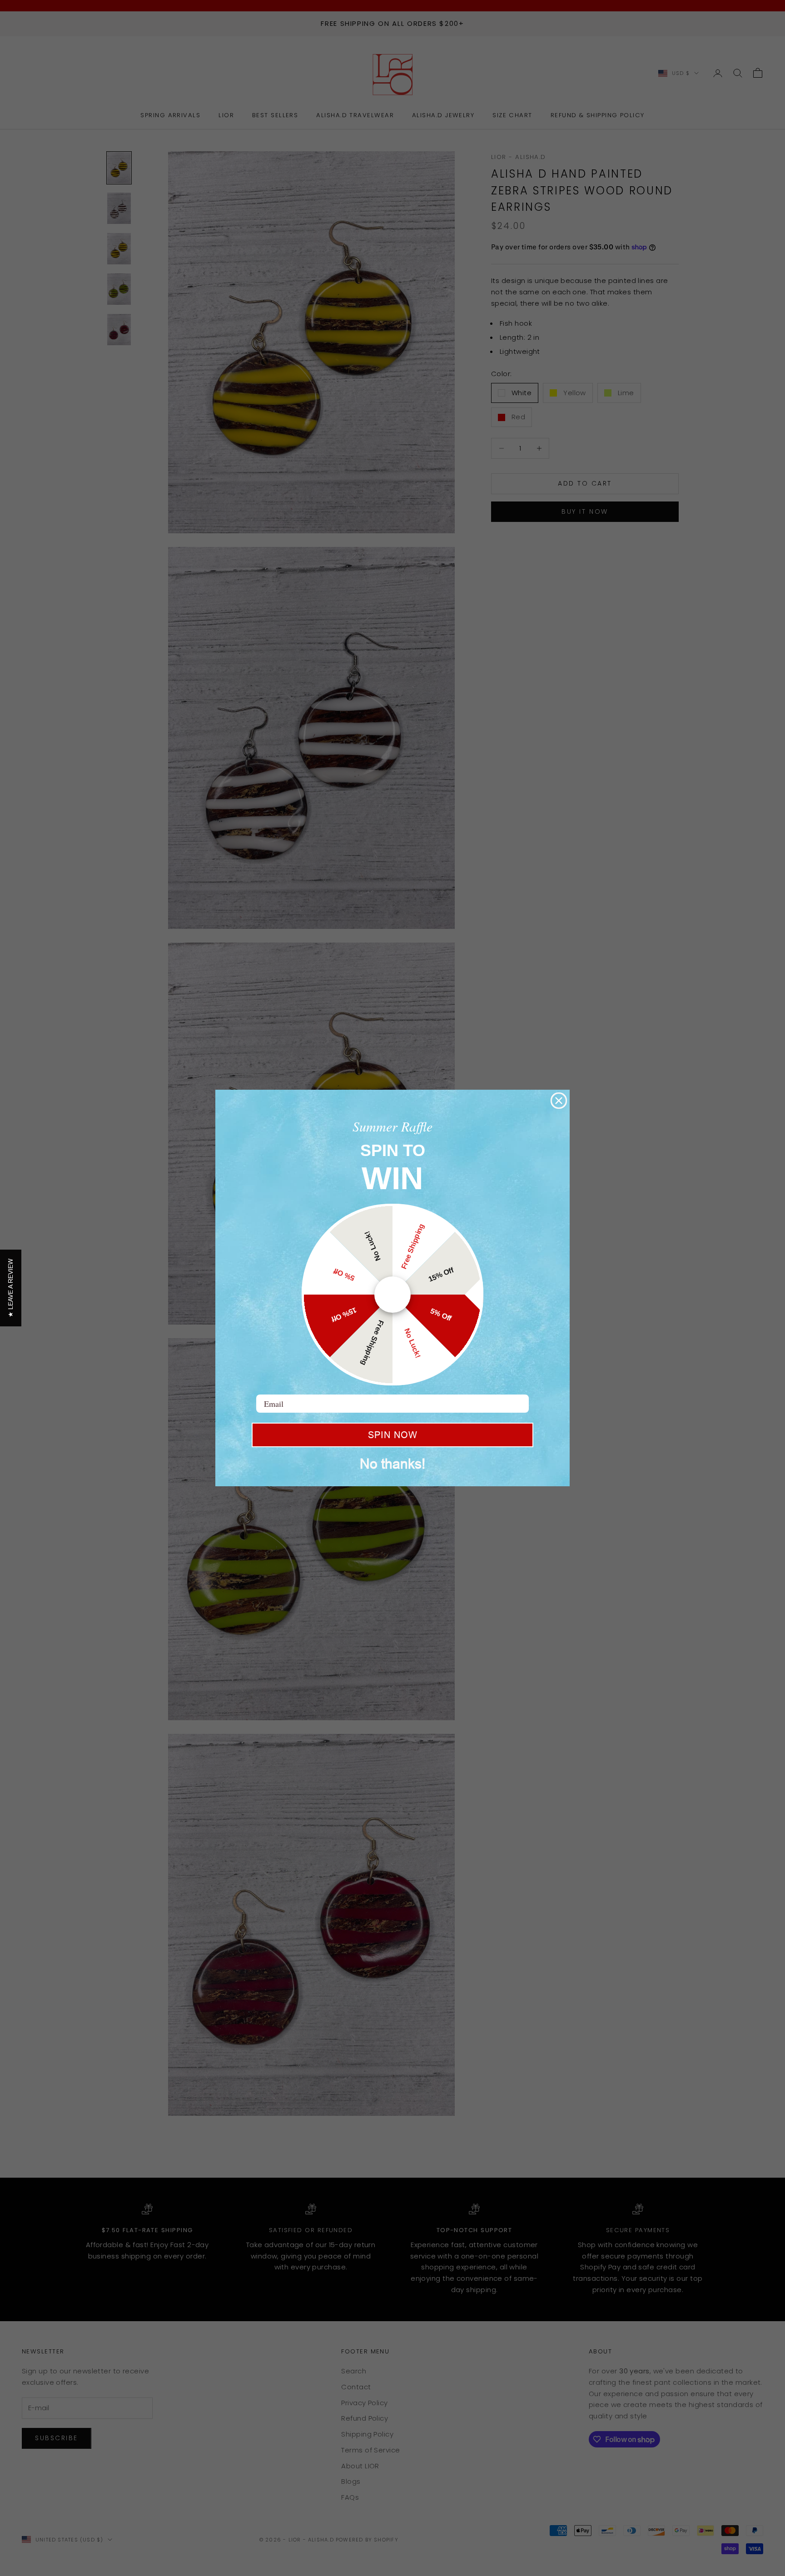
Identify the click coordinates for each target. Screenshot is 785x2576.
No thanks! (392, 1464)
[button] (11, 1288)
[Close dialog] (559, 1101)
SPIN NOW (393, 1435)
